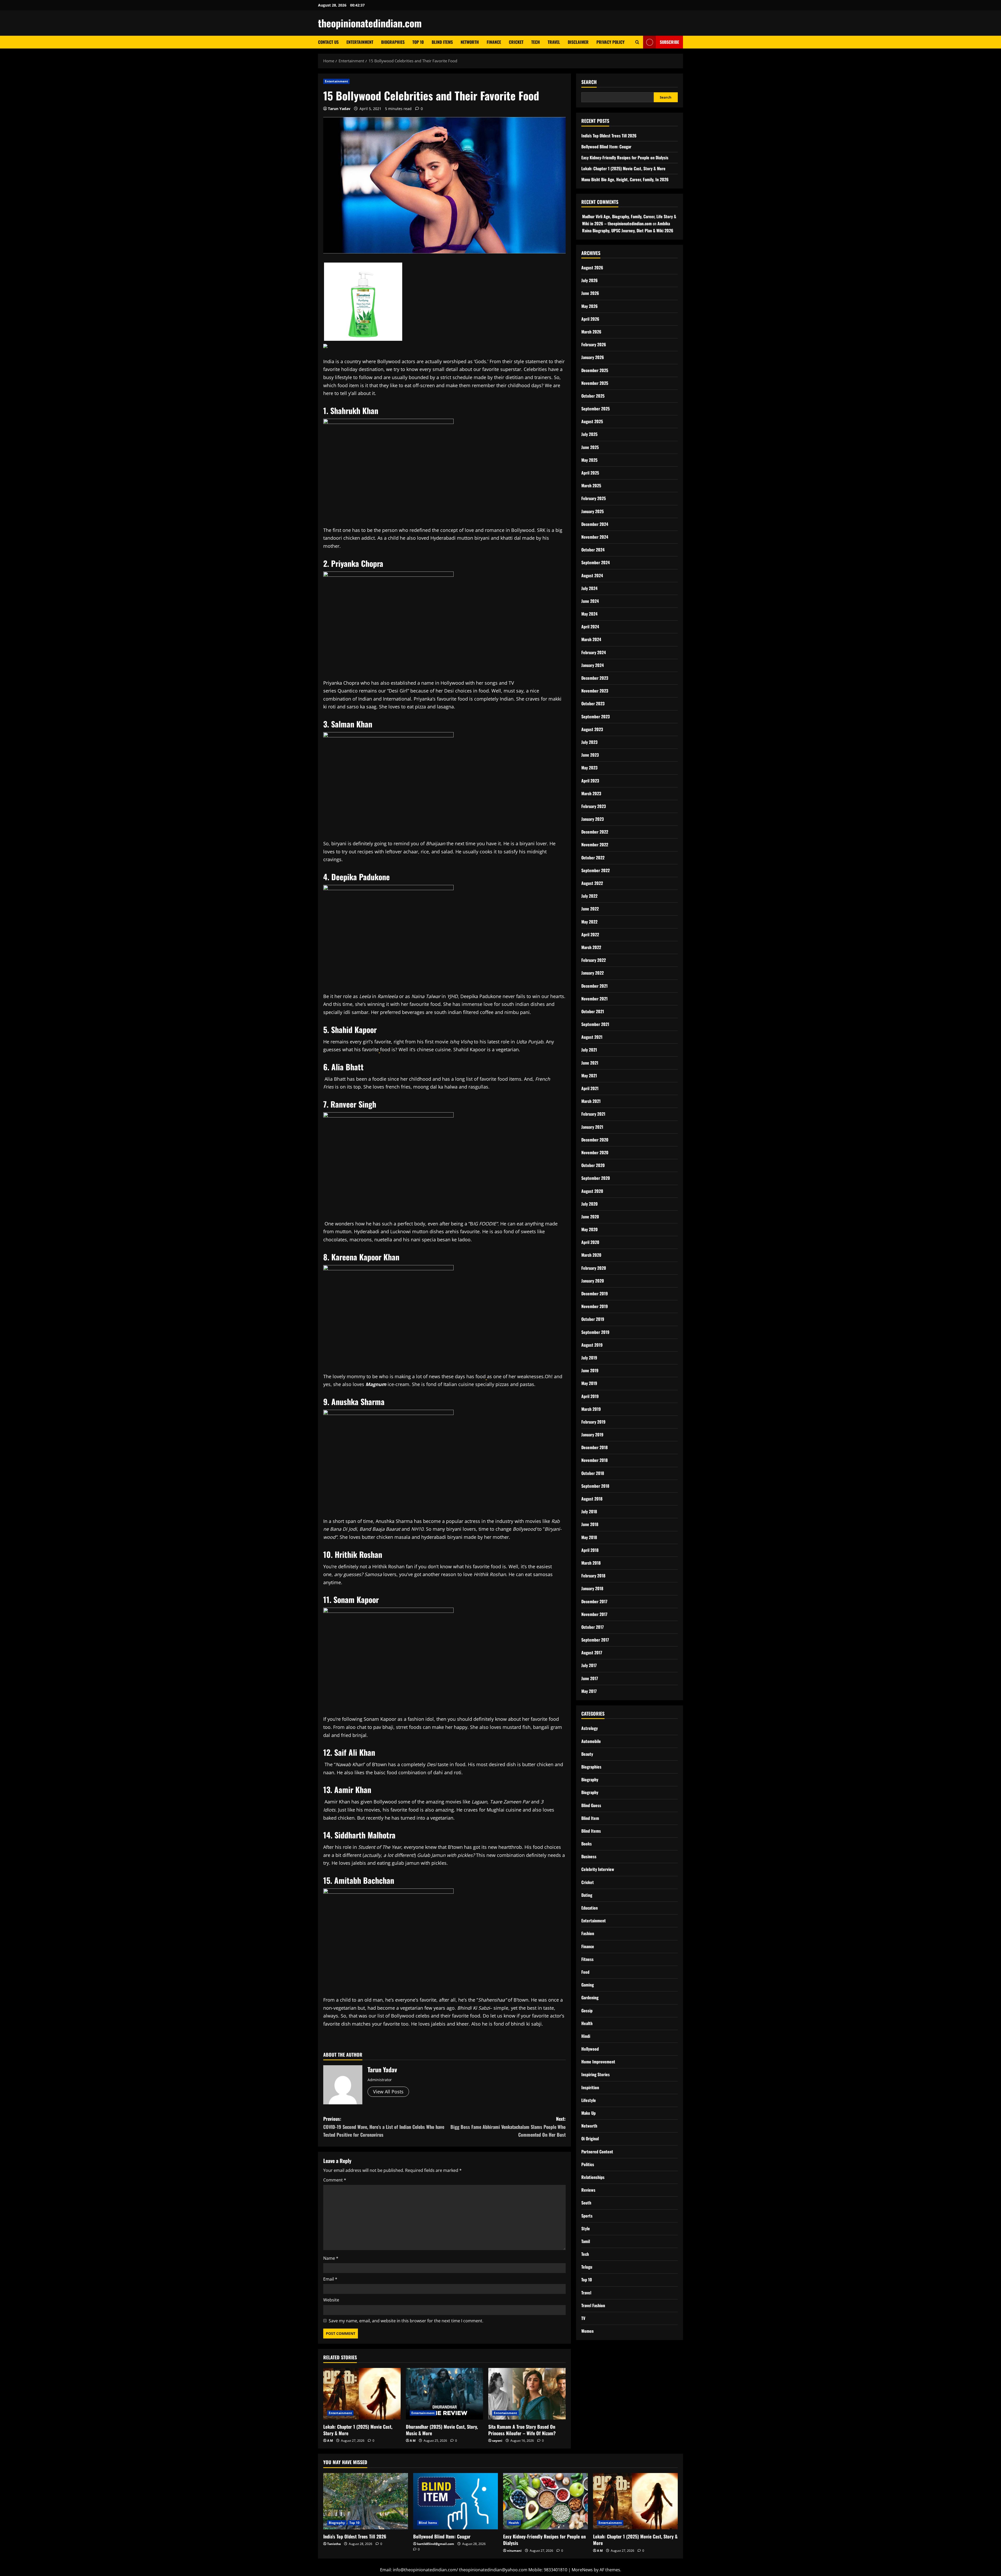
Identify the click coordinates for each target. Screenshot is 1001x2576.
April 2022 (590, 934)
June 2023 (590, 755)
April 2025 (590, 472)
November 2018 (594, 1460)
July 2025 (589, 434)
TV (583, 2318)
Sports (587, 2215)
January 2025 (593, 511)
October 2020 (593, 1165)
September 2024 (596, 562)
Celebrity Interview (598, 1869)
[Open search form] (637, 42)
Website (331, 2300)
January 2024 (593, 665)
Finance (494, 42)
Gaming (588, 1985)
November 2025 (595, 383)
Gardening (590, 1997)
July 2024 (589, 588)
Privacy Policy (611, 42)
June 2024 (590, 601)
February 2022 (594, 960)
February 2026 (594, 344)
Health (587, 2023)
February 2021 (593, 1114)
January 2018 (592, 1588)
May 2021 (589, 1075)
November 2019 (595, 1306)
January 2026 (593, 357)
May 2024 (589, 613)
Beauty (587, 1754)
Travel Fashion (593, 2305)
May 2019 (589, 1383)
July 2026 (590, 280)
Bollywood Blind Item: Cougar (606, 146)
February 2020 (594, 1268)
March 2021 (591, 1101)
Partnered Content (597, 2151)
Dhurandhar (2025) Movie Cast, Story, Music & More (442, 2430)
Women (587, 2331)
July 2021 (589, 1050)
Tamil (586, 2241)
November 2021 (594, 998)
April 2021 (590, 1088)
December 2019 (595, 1293)
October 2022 (593, 857)
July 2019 (589, 1357)
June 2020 (590, 1216)
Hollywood (590, 2049)
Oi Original (590, 2138)
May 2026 (590, 306)
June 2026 (590, 293)
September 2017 (595, 1639)
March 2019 (591, 1409)
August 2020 (592, 1191)
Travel (554, 42)
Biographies (393, 42)
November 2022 (595, 845)
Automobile (591, 1741)
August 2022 (592, 883)
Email (330, 2279)
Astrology (590, 1728)
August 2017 (592, 1652)
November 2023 (595, 691)
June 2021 (590, 1062)
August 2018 (592, 1498)
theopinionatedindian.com (370, 23)
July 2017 (589, 1665)
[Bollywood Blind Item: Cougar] (456, 2501)
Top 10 (418, 42)
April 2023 (590, 780)
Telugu (587, 2267)
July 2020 (590, 1204)
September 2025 (596, 408)
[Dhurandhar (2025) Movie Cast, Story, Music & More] (445, 2394)
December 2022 (595, 832)
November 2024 (595, 537)
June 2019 (590, 1370)
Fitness (587, 1959)
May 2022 (589, 921)
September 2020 (596, 1178)
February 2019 (593, 1421)
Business (589, 1856)
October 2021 (593, 1011)
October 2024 (593, 549)
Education (590, 1907)
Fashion (588, 1933)
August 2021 (592, 1037)
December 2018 (594, 1447)
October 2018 (593, 1473)
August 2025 (592, 421)
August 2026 (592, 267)
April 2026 (590, 319)
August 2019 (592, 1345)
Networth (470, 42)
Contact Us (328, 42)
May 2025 (589, 460)
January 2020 (593, 1280)
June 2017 (590, 1678)
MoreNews (582, 2570)
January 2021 (592, 1127)
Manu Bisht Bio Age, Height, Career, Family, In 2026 (625, 179)
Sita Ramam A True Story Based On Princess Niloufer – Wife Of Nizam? (522, 2430)
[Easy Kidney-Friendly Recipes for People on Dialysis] (545, 2501)
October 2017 (593, 1627)
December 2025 (595, 370)
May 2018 (589, 1537)
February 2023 (594, 806)
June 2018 (590, 1524)
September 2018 (595, 1486)
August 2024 (592, 575)
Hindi (586, 2036)
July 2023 (589, 742)
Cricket (516, 42)
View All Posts (388, 2092)
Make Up (588, 2113)
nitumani (514, 2551)
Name (331, 2258)
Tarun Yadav (339, 109)
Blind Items (442, 42)
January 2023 (593, 819)
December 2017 (594, 1601)
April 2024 (590, 627)
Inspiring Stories (596, 2074)
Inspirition (590, 2087)
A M (330, 2441)
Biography (590, 1779)
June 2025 (590, 447)
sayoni (497, 2441)
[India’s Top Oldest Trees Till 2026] (366, 2501)
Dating (587, 1895)
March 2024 (591, 639)
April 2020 (590, 1242)
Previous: (384, 2127)
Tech (536, 42)
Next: (508, 2127)
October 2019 (593, 1319)
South (586, 2203)
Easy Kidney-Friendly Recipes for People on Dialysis (625, 157)
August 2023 (592, 729)
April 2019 (590, 1396)
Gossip (587, 2010)
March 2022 (591, 947)
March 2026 (591, 331)
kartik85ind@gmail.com (436, 2544)
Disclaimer (578, 42)
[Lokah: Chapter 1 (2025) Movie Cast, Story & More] (362, 2394)
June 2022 (590, 909)
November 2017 (594, 1614)
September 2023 (596, 716)
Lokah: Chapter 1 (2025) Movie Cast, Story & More (358, 2430)
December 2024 (595, 524)
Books (587, 1843)
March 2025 (591, 485)
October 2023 (593, 703)
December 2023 (595, 678)
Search (589, 82)
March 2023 (591, 793)
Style (586, 2228)
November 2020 (595, 1152)
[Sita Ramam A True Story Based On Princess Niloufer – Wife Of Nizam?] (527, 2394)
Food (585, 1972)
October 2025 (593, 396)
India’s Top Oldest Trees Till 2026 (609, 135)
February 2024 (594, 652)
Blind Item (590, 1818)
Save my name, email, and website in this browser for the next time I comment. (406, 2321)
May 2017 (589, 1691)
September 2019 (595, 1332)
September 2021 (595, 1024)
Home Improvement (598, 2062)
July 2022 (589, 896)
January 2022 (593, 973)
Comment (335, 2180)
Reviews (588, 2190)
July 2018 (589, 1511)
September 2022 (596, 870)
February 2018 (593, 1575)
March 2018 (591, 1563)
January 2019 (592, 1434)
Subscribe (669, 42)
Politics (588, 2164)
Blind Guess (591, 1805)
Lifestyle (589, 2100)
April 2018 (590, 1550)
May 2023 (589, 768)
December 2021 (594, 986)
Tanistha (334, 2544)
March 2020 (591, 1255)
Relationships (593, 2177)
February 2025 (594, 498)
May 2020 (590, 1229)
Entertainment (360, 42)
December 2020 (595, 1139)
